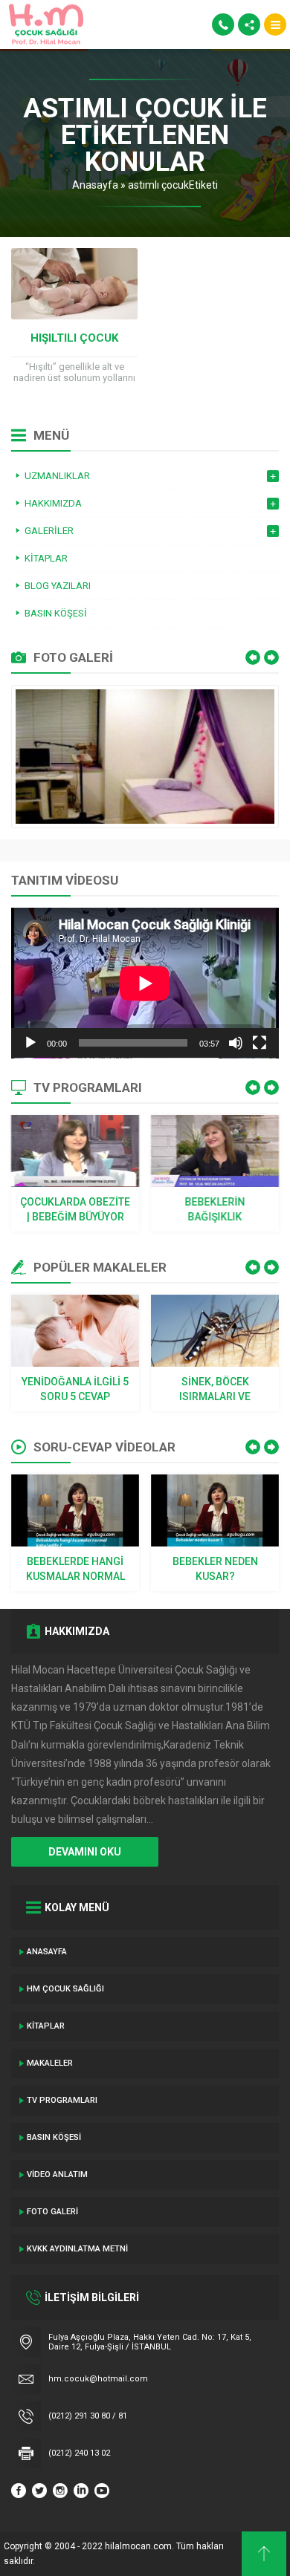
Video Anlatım (57, 2175)
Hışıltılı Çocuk (74, 338)
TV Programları (62, 2100)
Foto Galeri (52, 2212)
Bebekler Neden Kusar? (75, 1569)
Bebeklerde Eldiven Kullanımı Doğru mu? (215, 1570)
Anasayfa (95, 185)
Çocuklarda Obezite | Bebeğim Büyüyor (75, 1209)
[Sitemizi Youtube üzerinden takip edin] (102, 2491)
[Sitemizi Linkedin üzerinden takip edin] (81, 2491)
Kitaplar (46, 2026)
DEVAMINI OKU (85, 1852)
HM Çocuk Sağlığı (65, 1989)
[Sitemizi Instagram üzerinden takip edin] (60, 2491)
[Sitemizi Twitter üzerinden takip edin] (39, 2491)
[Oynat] (30, 1043)
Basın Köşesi (54, 2137)
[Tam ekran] (260, 1043)
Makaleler (50, 2063)
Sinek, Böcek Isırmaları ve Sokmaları (75, 1390)
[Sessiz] (236, 1043)
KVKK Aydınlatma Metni (77, 2249)
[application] (145, 983)
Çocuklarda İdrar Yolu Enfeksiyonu (215, 1389)
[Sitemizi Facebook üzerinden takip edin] (19, 2491)
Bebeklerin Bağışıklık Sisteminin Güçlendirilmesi (215, 1210)
